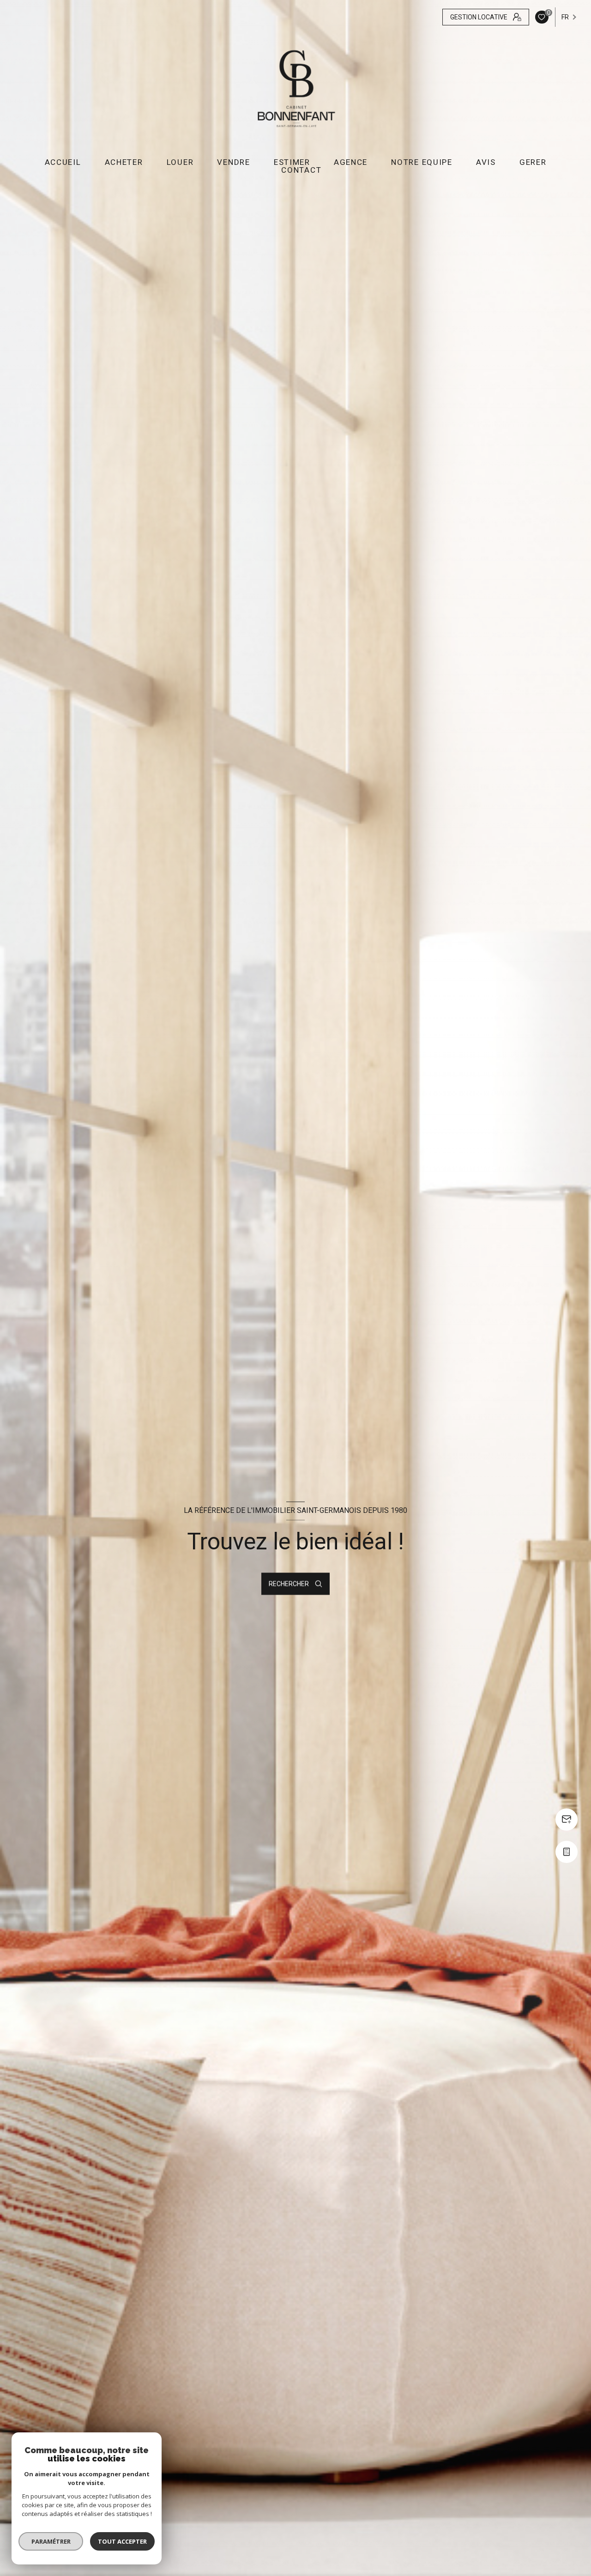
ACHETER (124, 162)
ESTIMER (292, 162)
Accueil (63, 162)
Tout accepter (122, 2541)
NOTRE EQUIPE (422, 162)
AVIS (486, 162)
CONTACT (301, 170)
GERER (533, 162)
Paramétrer (51, 2541)
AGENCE (351, 162)
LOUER (180, 162)
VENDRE (233, 162)
